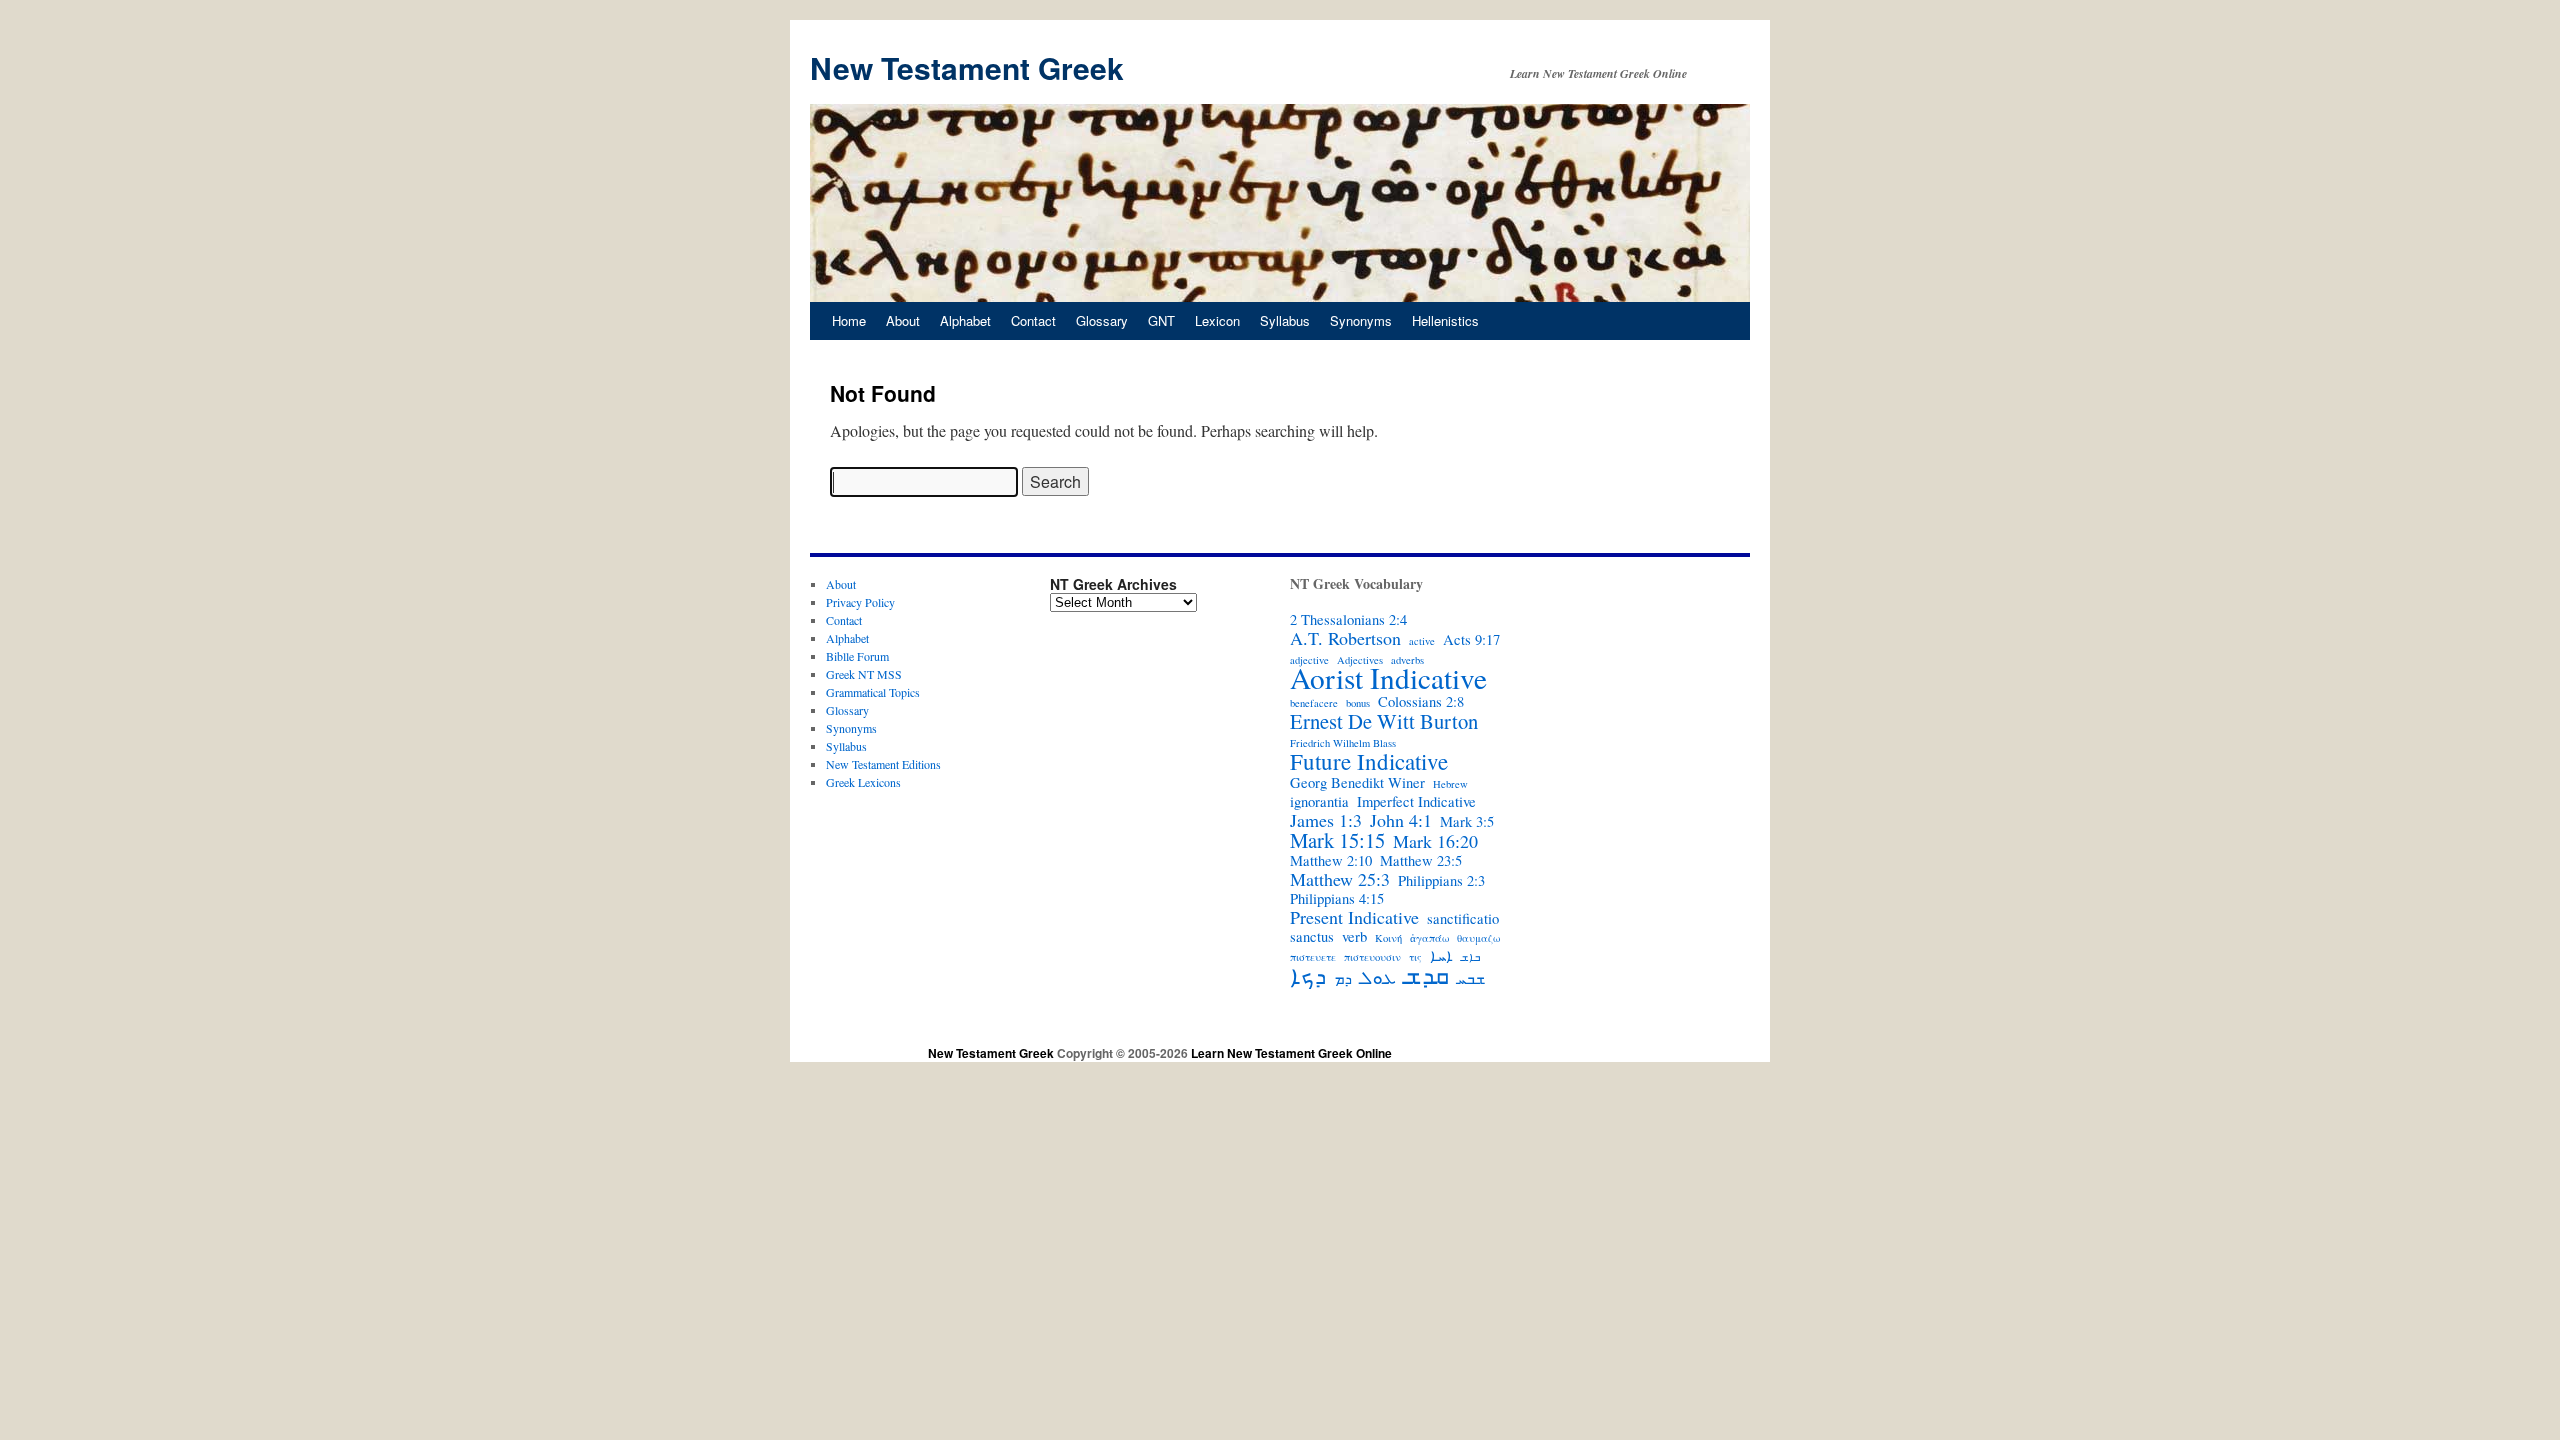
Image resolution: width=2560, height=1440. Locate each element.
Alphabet (965, 320)
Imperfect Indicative (1416, 802)
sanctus (1312, 937)
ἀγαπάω (1429, 938)
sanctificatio (1463, 919)
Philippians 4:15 (1337, 899)
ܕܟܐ (1308, 975)
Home (849, 320)
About (903, 320)
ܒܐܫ (1470, 957)
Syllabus (1285, 320)
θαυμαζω (1478, 938)
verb (1354, 937)
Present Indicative (1354, 917)
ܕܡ (1343, 979)
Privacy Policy (860, 602)
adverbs (1407, 660)
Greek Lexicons (863, 782)
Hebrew (1450, 784)
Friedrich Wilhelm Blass (1343, 743)
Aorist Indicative (1388, 678)
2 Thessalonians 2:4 (1348, 620)
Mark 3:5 (1467, 822)
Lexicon (1217, 320)
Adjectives (1360, 660)
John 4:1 (1401, 820)
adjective (1309, 660)
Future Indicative (1369, 761)
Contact (1033, 320)
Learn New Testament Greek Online (1291, 1053)
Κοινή (1388, 938)
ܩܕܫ (1426, 975)
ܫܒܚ (1471, 979)
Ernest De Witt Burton (1384, 721)
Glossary (1102, 320)
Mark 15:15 (1337, 840)
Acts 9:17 (1471, 640)
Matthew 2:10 (1331, 861)
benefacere (1314, 703)
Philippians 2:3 (1441, 881)
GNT (1161, 320)
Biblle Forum (857, 656)
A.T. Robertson (1345, 638)
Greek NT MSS (864, 674)
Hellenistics (1445, 320)
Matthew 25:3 (1340, 879)
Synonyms (1361, 320)
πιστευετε (1313, 957)
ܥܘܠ (1378, 977)
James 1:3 (1326, 820)
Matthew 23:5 (1421, 861)
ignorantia (1319, 802)
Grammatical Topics (873, 692)
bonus (1358, 703)
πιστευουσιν (1372, 957)
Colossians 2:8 (1421, 702)
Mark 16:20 (1435, 841)
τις (1415, 957)
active (1422, 641)
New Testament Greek (967, 67)
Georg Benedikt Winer (1357, 783)
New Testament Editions (883, 764)
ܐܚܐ (1441, 956)
